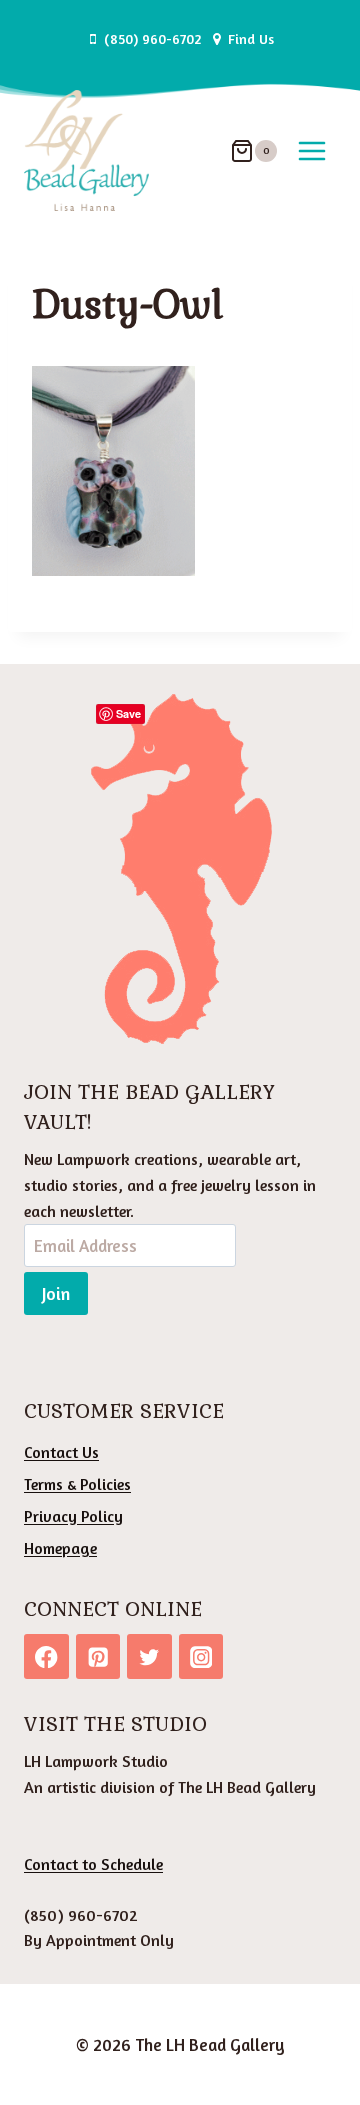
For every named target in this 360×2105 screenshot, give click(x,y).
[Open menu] (311, 150)
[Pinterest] (98, 1656)
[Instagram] (201, 1656)
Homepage (60, 1548)
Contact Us (61, 1452)
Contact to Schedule (93, 1864)
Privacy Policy (73, 1516)
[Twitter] (149, 1656)
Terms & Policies (77, 1484)
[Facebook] (46, 1656)
